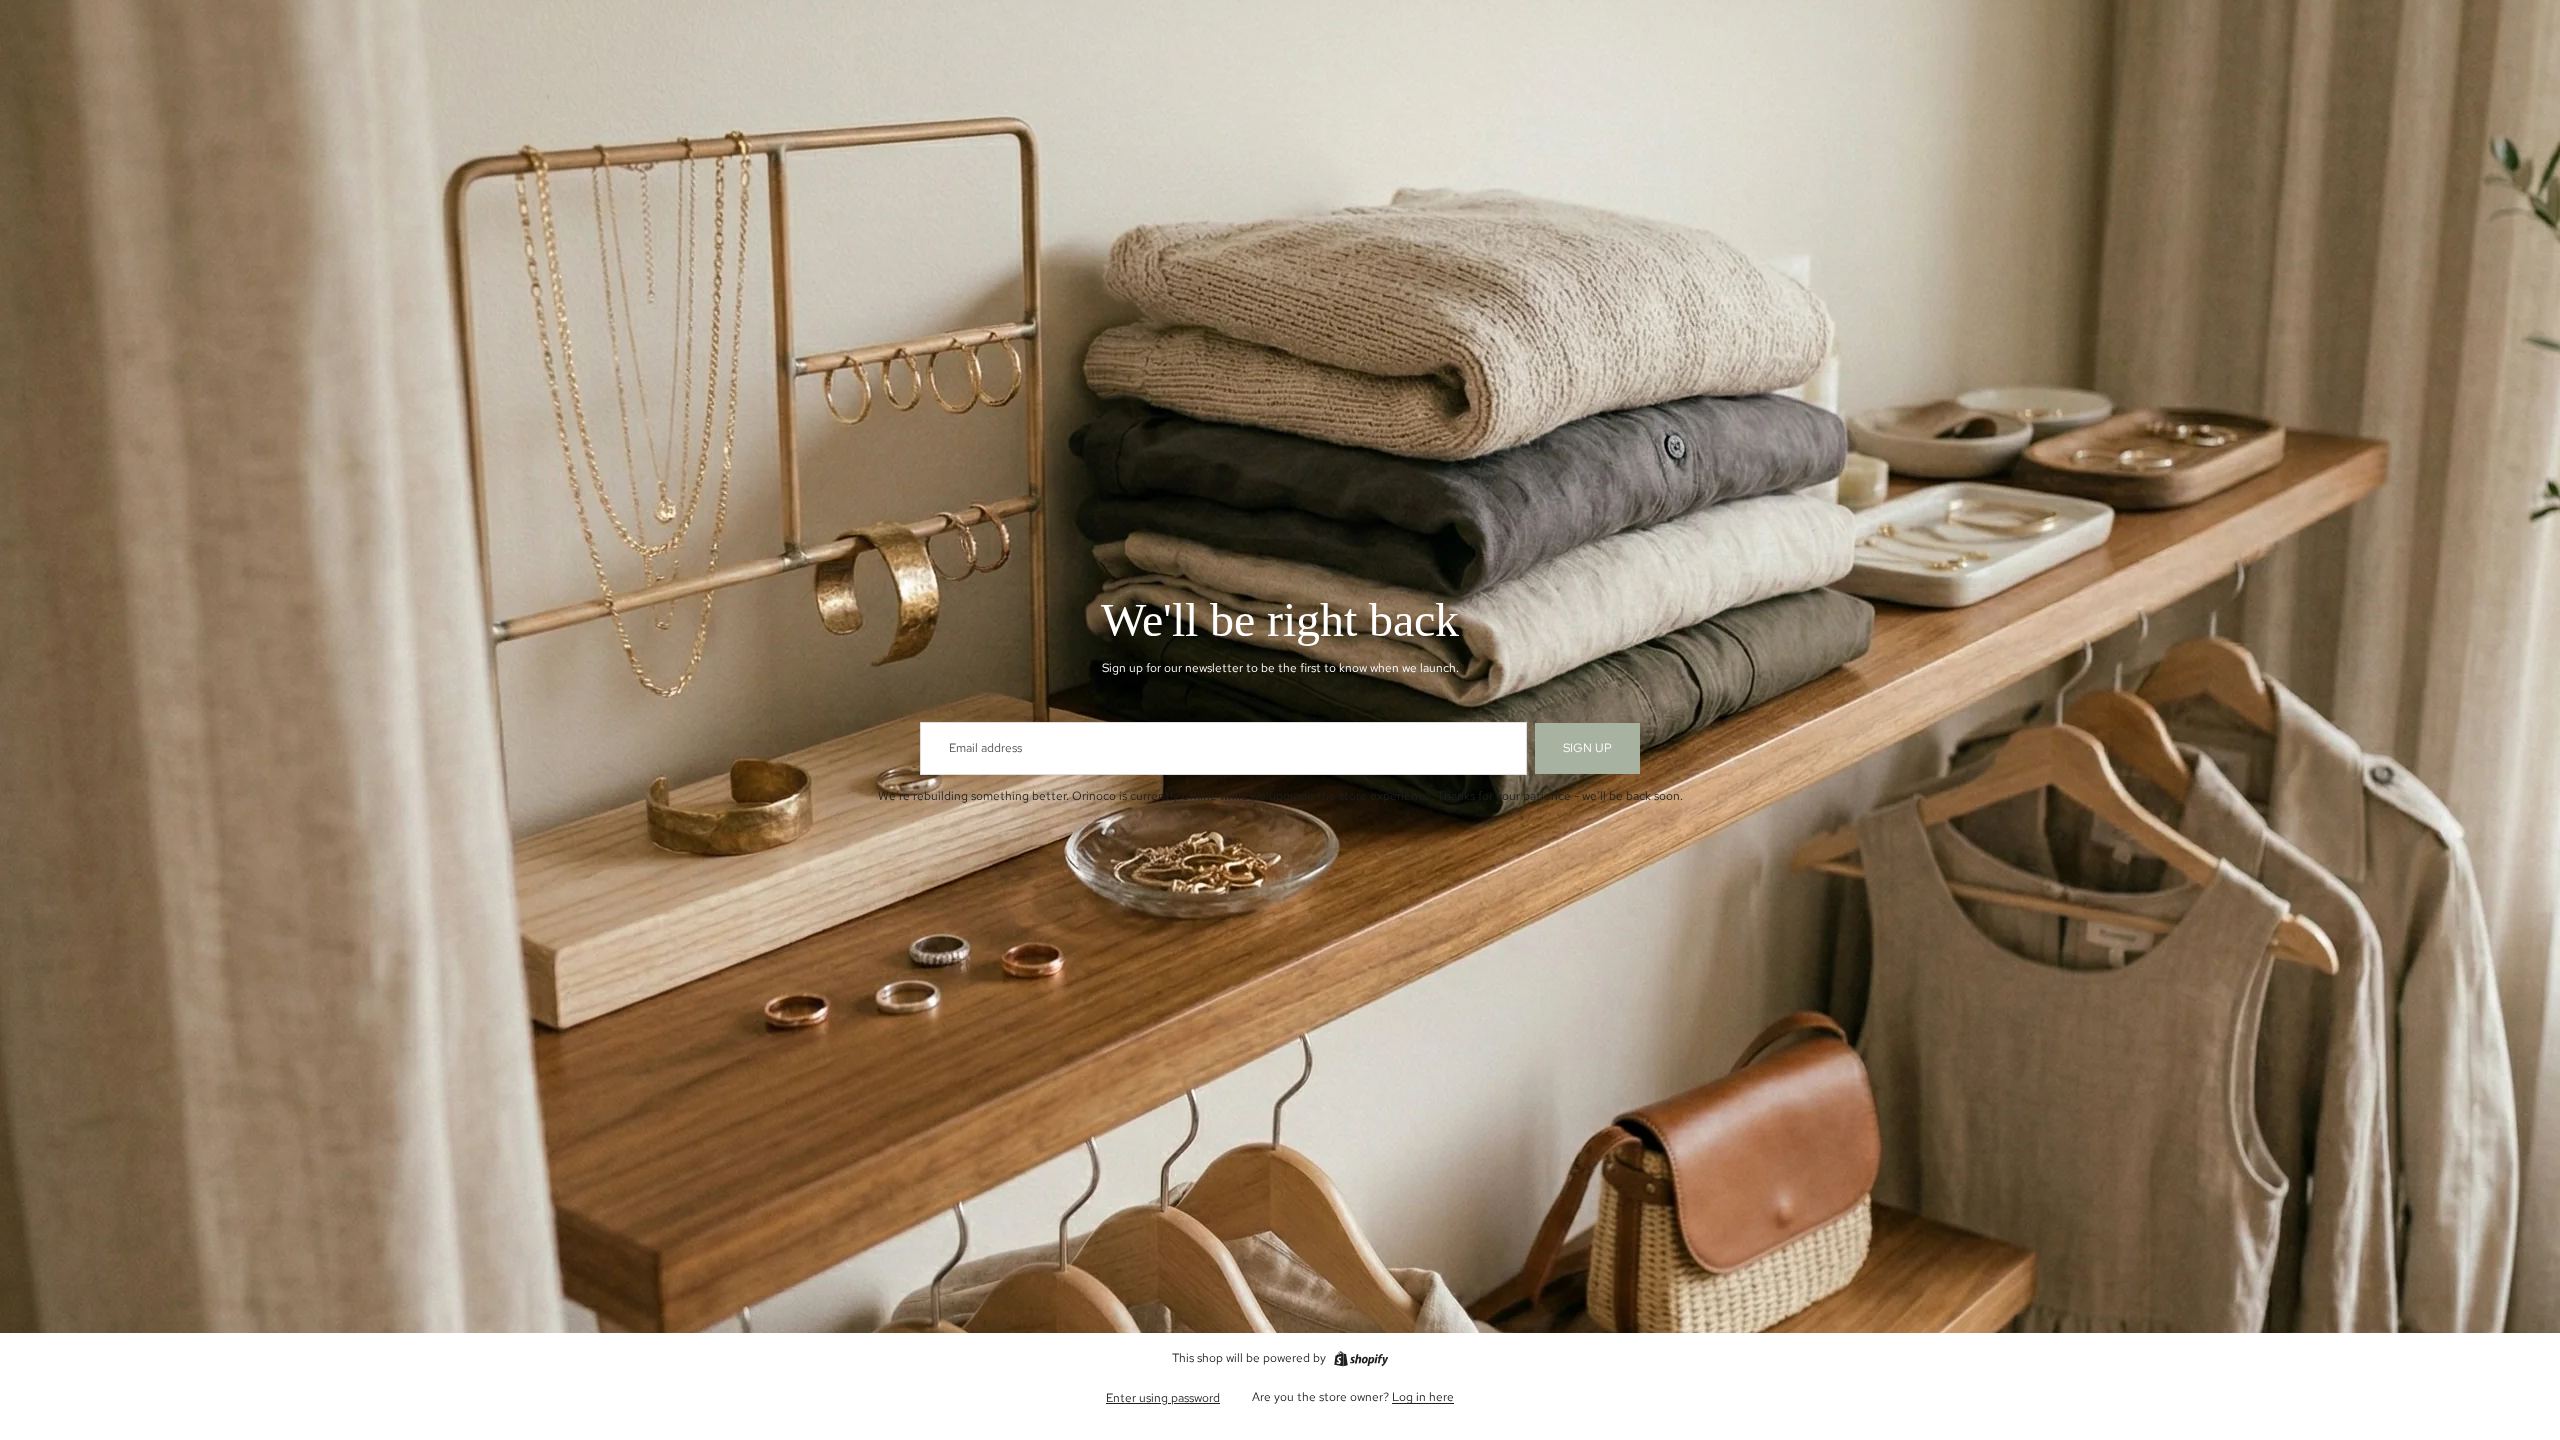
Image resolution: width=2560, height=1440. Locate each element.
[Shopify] (1361, 1359)
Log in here (1423, 1397)
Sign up (1587, 748)
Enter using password (1163, 1398)
